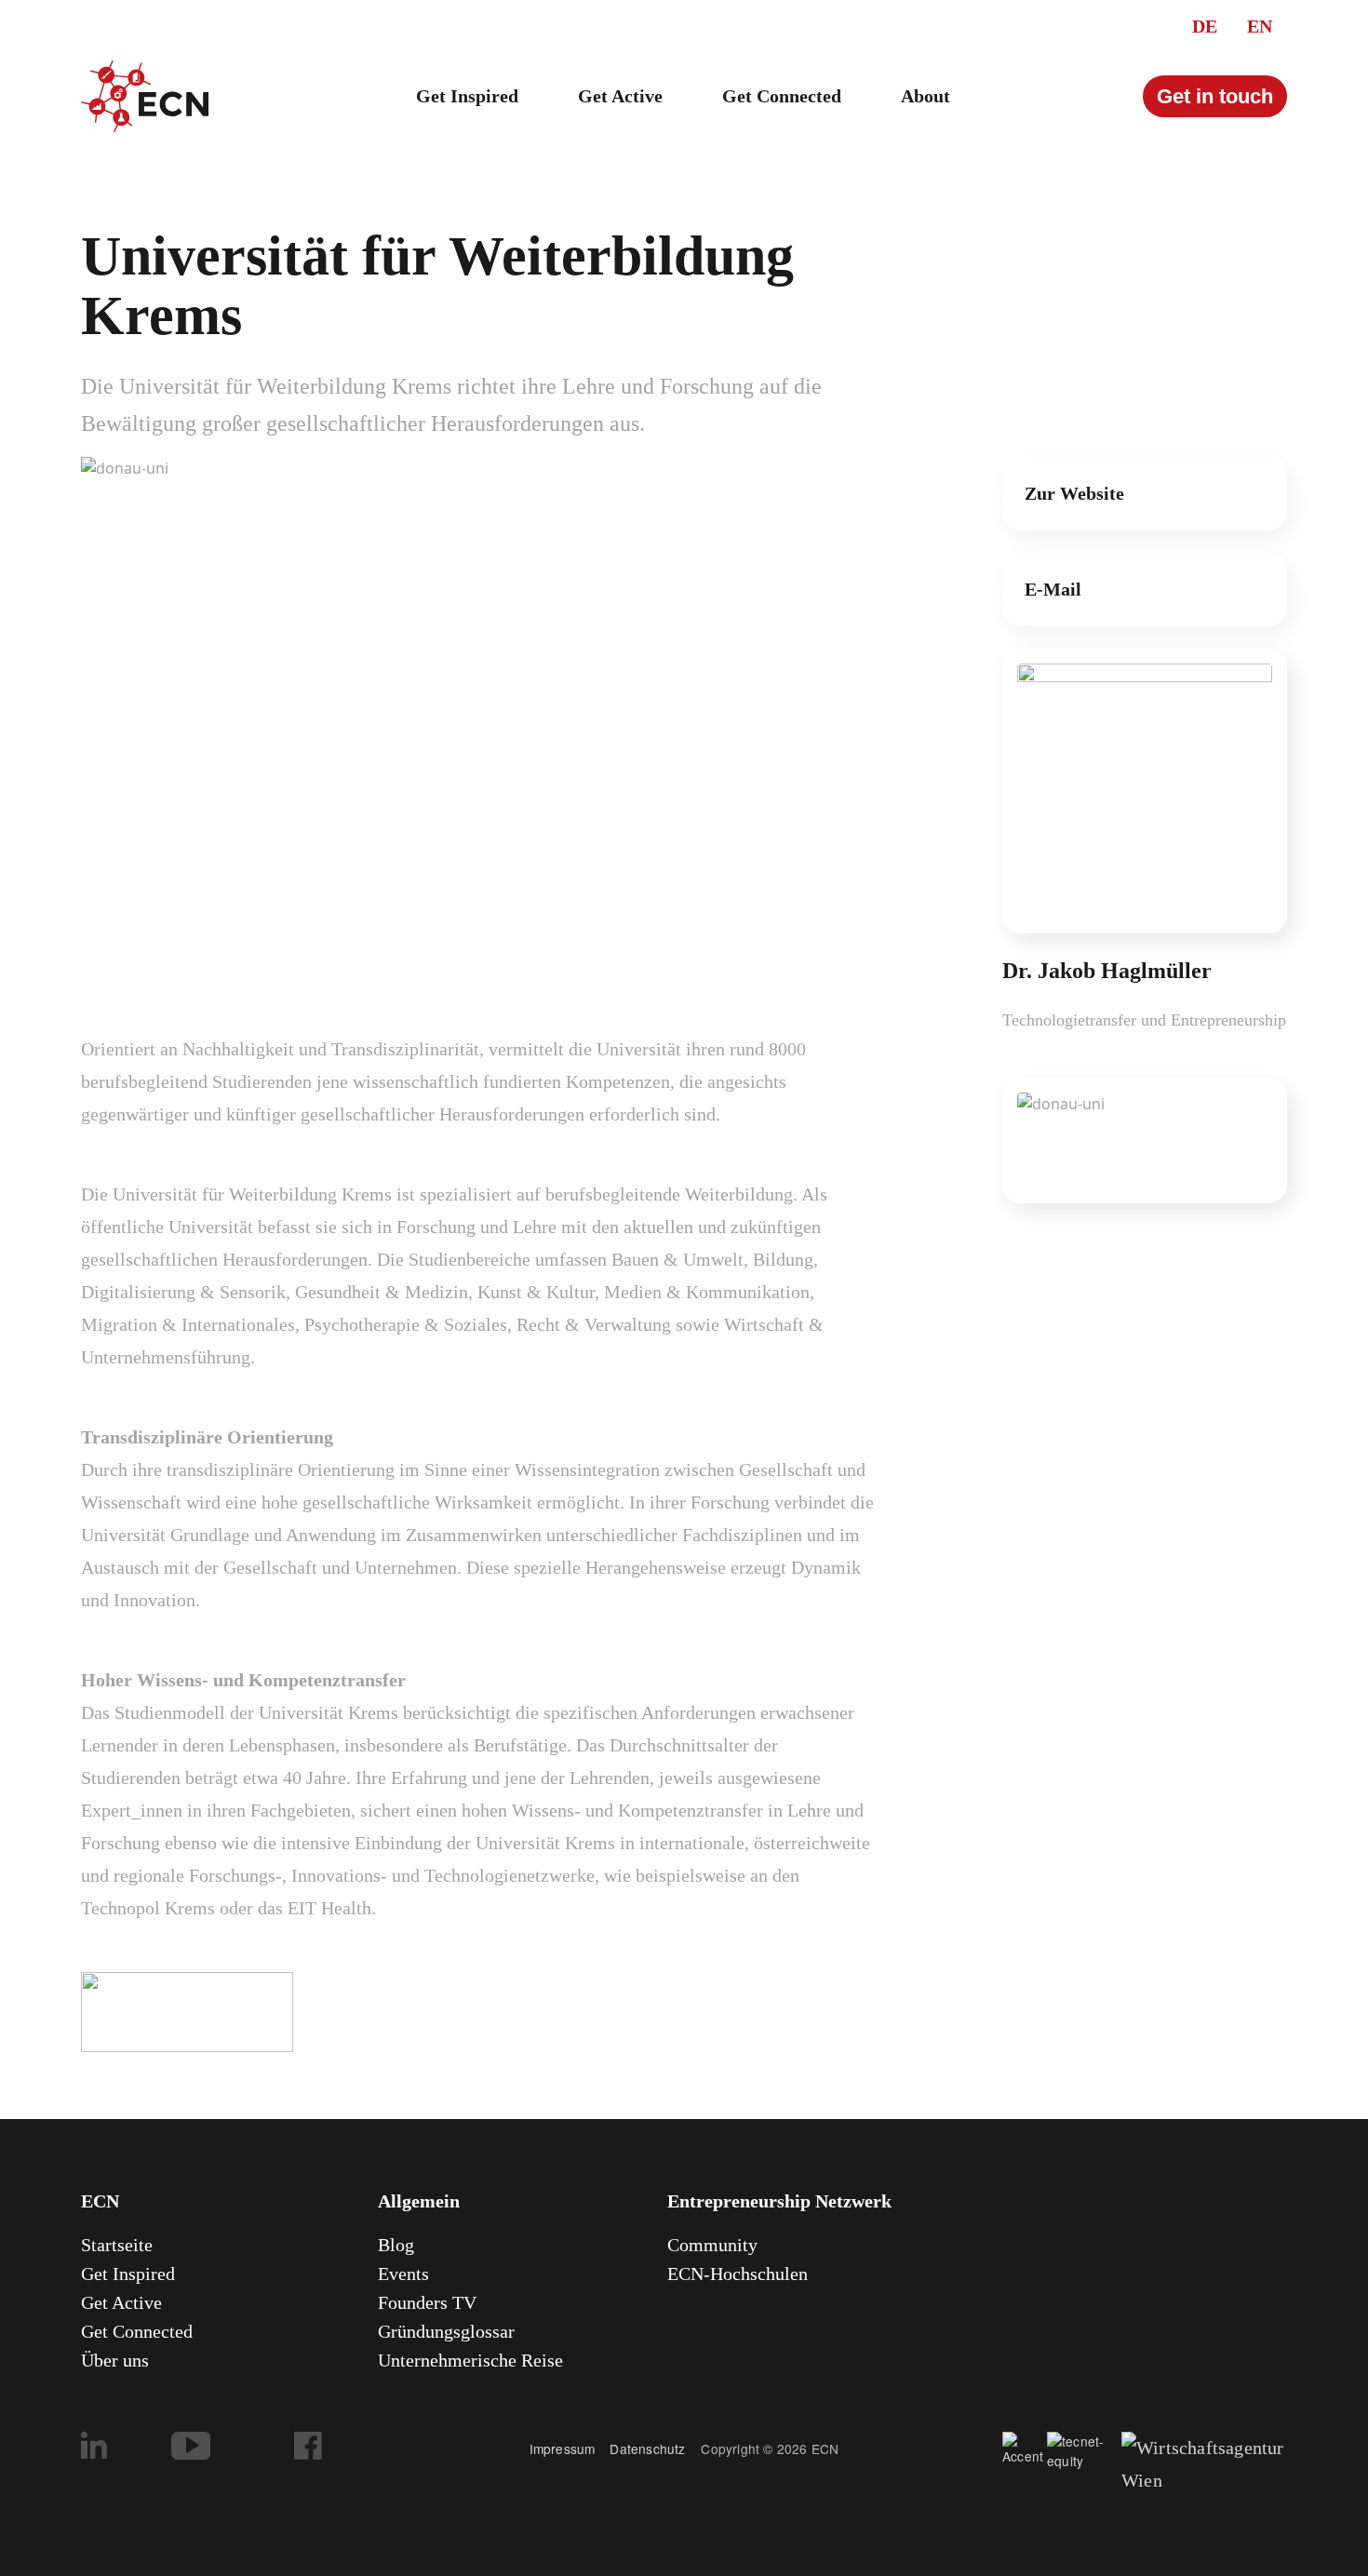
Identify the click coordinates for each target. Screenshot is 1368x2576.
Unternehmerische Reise (470, 2360)
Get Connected (782, 96)
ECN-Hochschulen (738, 2274)
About (925, 96)
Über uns (115, 2360)
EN (1260, 26)
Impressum (563, 2449)
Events (403, 2274)
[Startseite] (145, 96)
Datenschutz (655, 2449)
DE (1205, 26)
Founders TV (427, 2302)
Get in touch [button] (1215, 96)
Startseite (117, 2245)
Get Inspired (467, 96)
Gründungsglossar (446, 2331)
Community (712, 2245)
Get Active (620, 96)
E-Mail (1053, 589)
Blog (396, 2245)
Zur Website (1074, 493)
